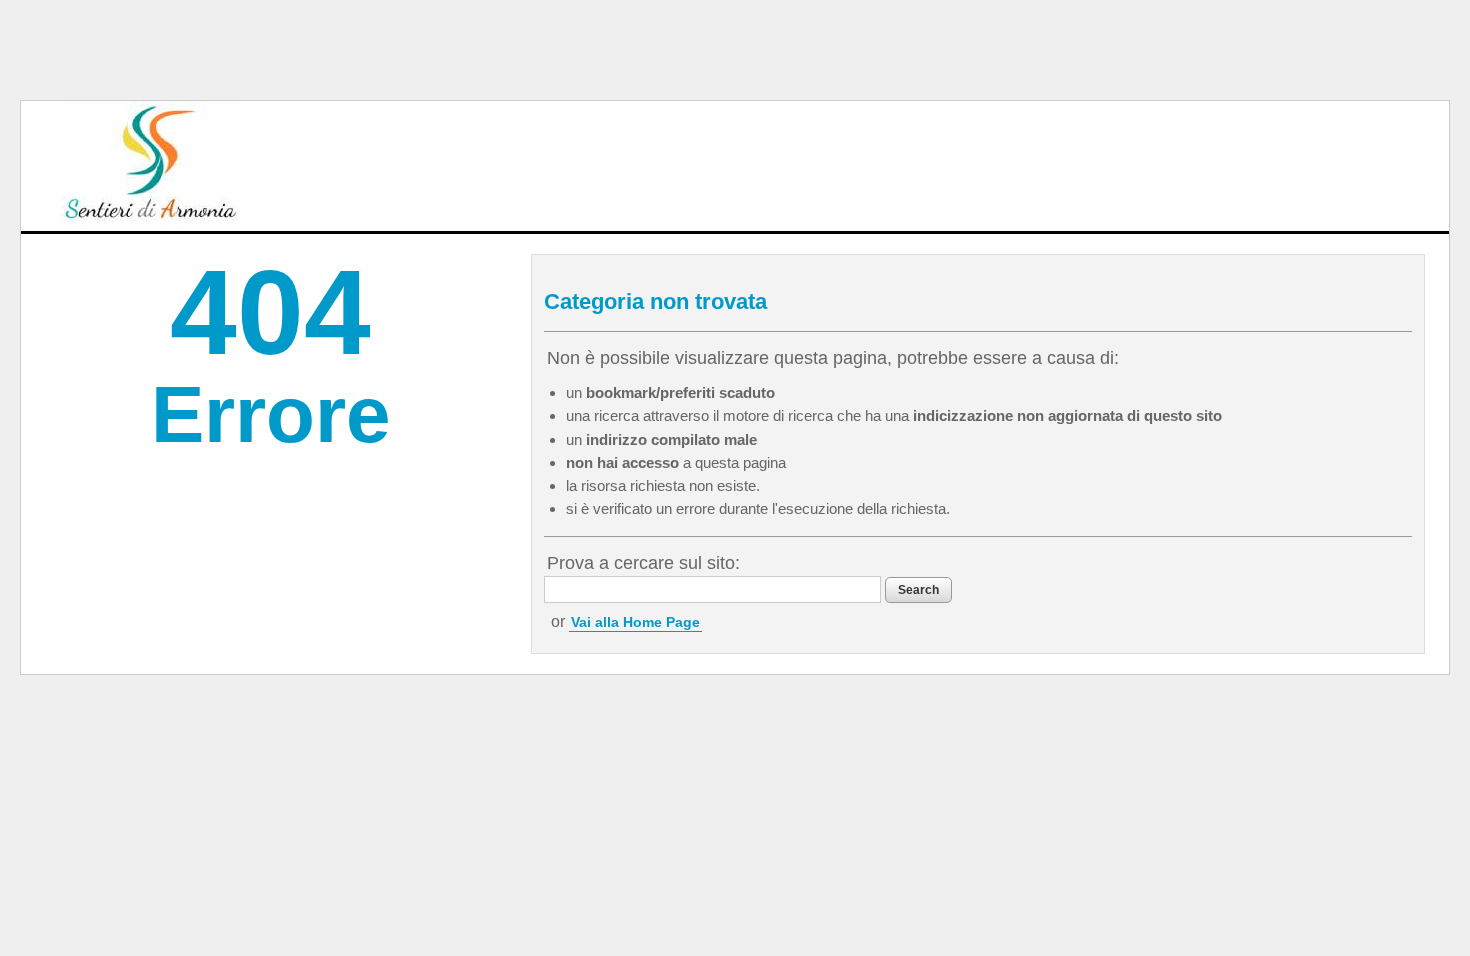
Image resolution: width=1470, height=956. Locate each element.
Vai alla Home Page (635, 622)
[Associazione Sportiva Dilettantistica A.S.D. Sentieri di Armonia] (151, 166)
